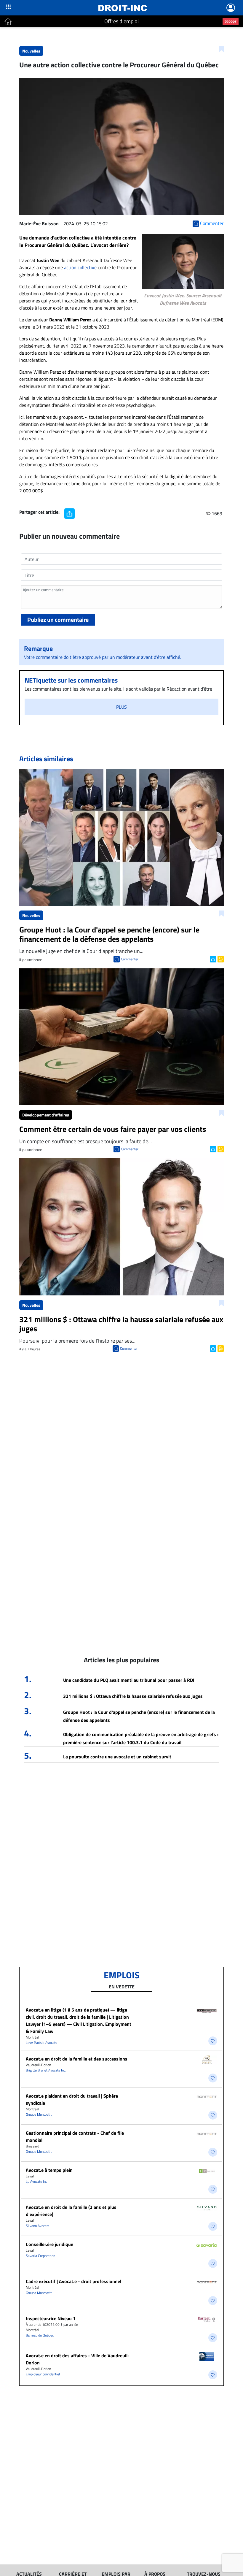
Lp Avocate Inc (36, 2181)
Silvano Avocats (38, 2226)
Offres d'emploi (121, 21)
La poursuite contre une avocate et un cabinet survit (117, 1757)
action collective (81, 267)
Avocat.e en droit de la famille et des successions (77, 2059)
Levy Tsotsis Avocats (41, 2043)
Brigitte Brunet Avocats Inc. (46, 2070)
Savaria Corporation (40, 2256)
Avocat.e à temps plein (49, 2170)
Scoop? (231, 21)
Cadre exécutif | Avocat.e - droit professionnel (73, 2281)
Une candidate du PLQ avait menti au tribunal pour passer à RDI (129, 1680)
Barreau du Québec (40, 2335)
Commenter (130, 959)
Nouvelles (31, 51)
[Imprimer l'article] (220, 959)
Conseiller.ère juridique (49, 2244)
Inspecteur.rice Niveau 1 (51, 2318)
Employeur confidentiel (43, 2374)
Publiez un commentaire (58, 620)
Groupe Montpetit (39, 2114)
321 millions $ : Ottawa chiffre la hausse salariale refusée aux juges (133, 1696)
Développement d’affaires (46, 1115)
